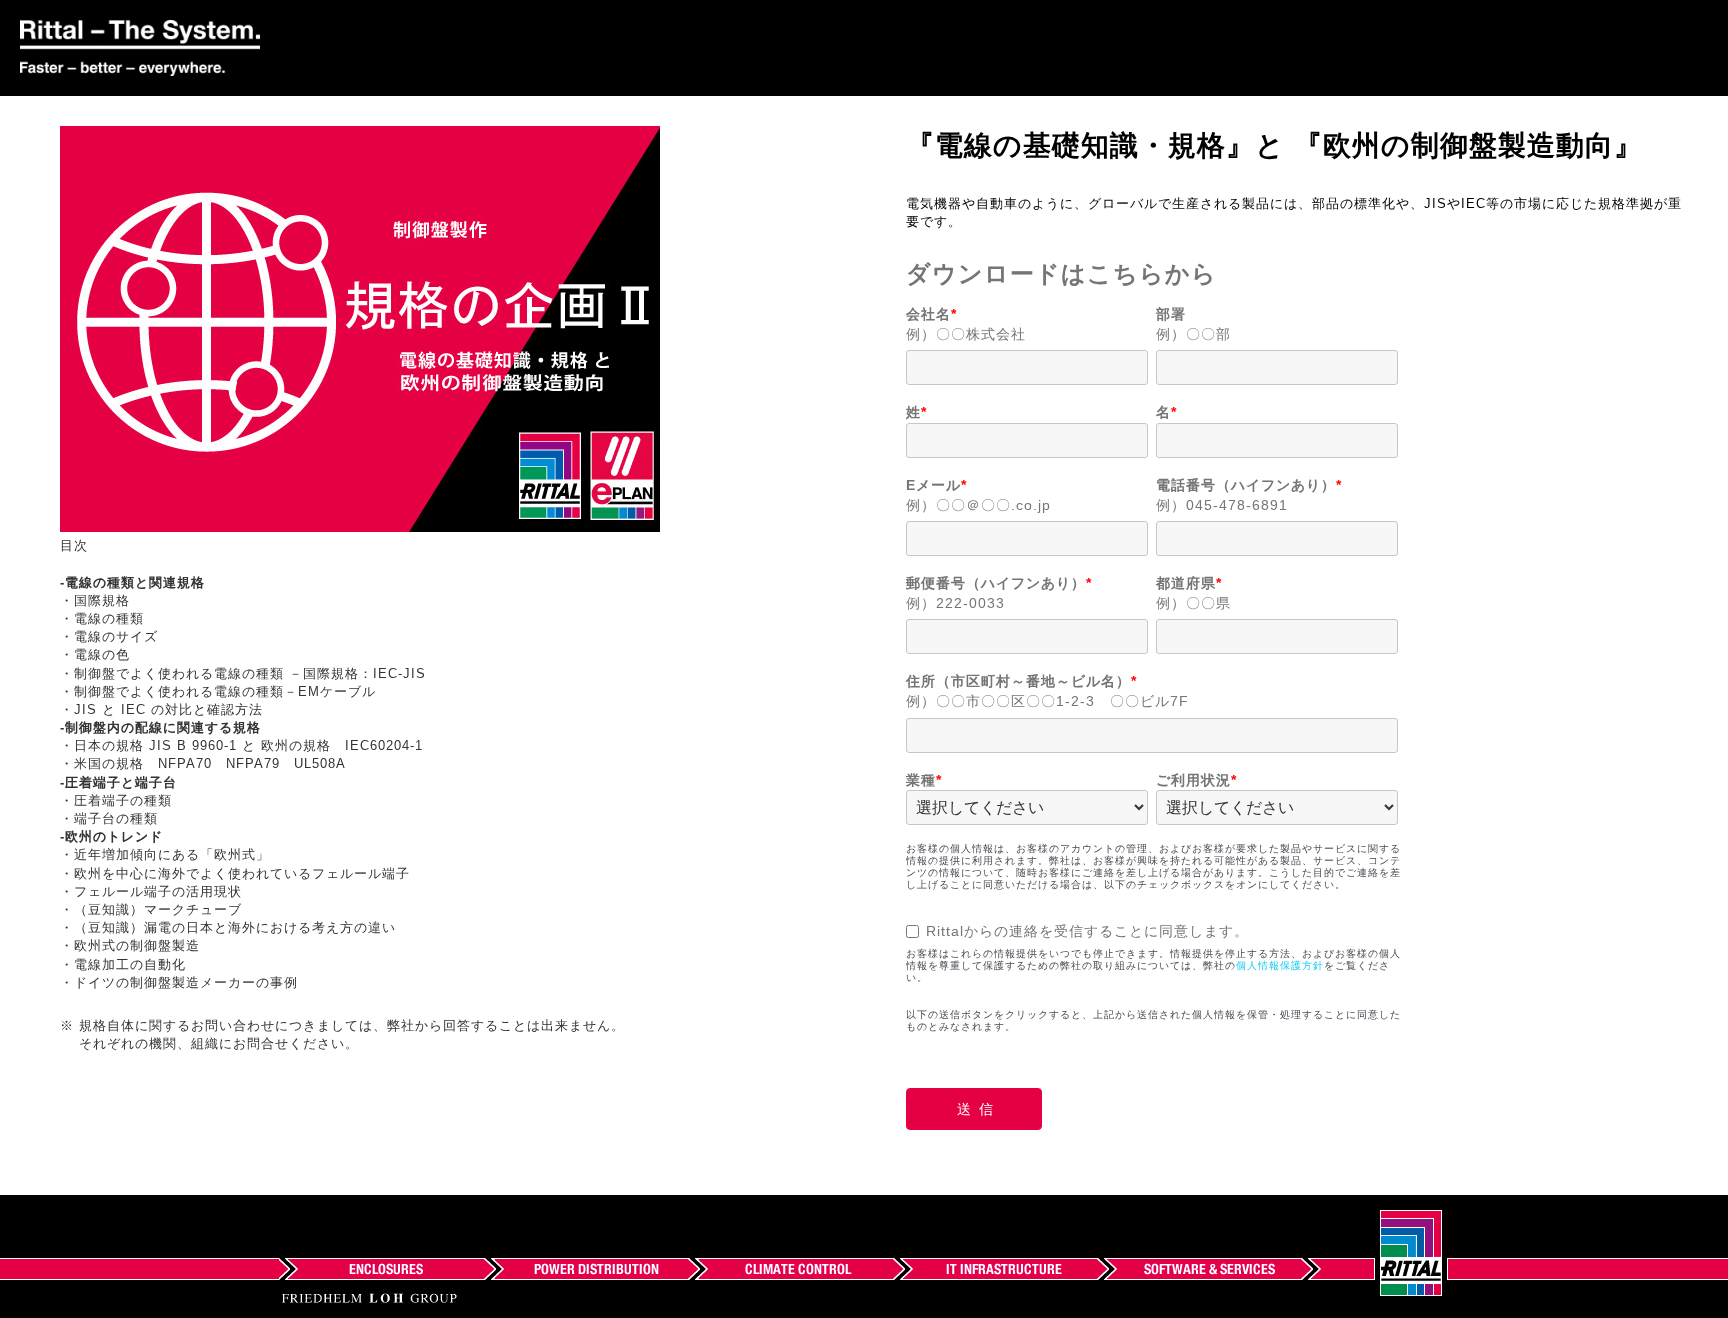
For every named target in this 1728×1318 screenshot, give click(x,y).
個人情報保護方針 (1280, 965)
